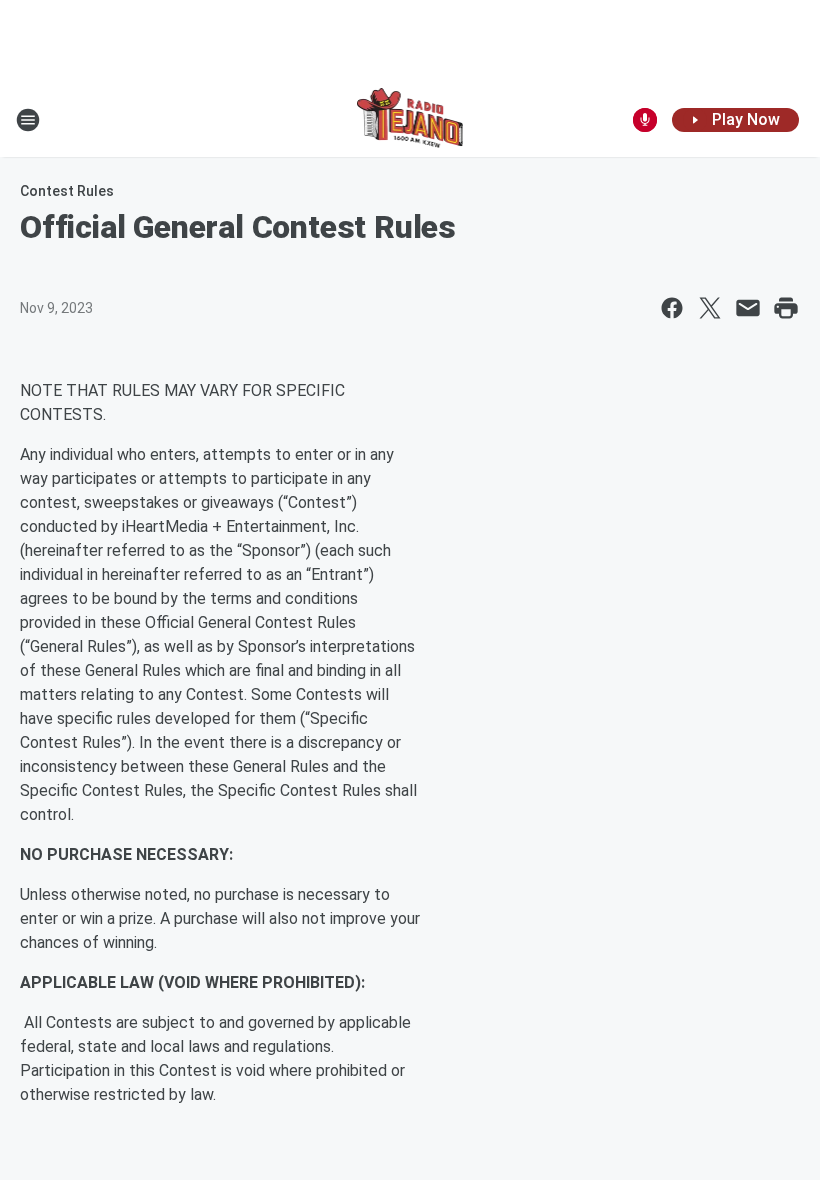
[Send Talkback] (645, 120)
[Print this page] (786, 308)
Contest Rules (67, 191)
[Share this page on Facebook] (672, 308)
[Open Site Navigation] (28, 120)
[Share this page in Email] (748, 308)
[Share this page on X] (710, 308)
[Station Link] (410, 120)
